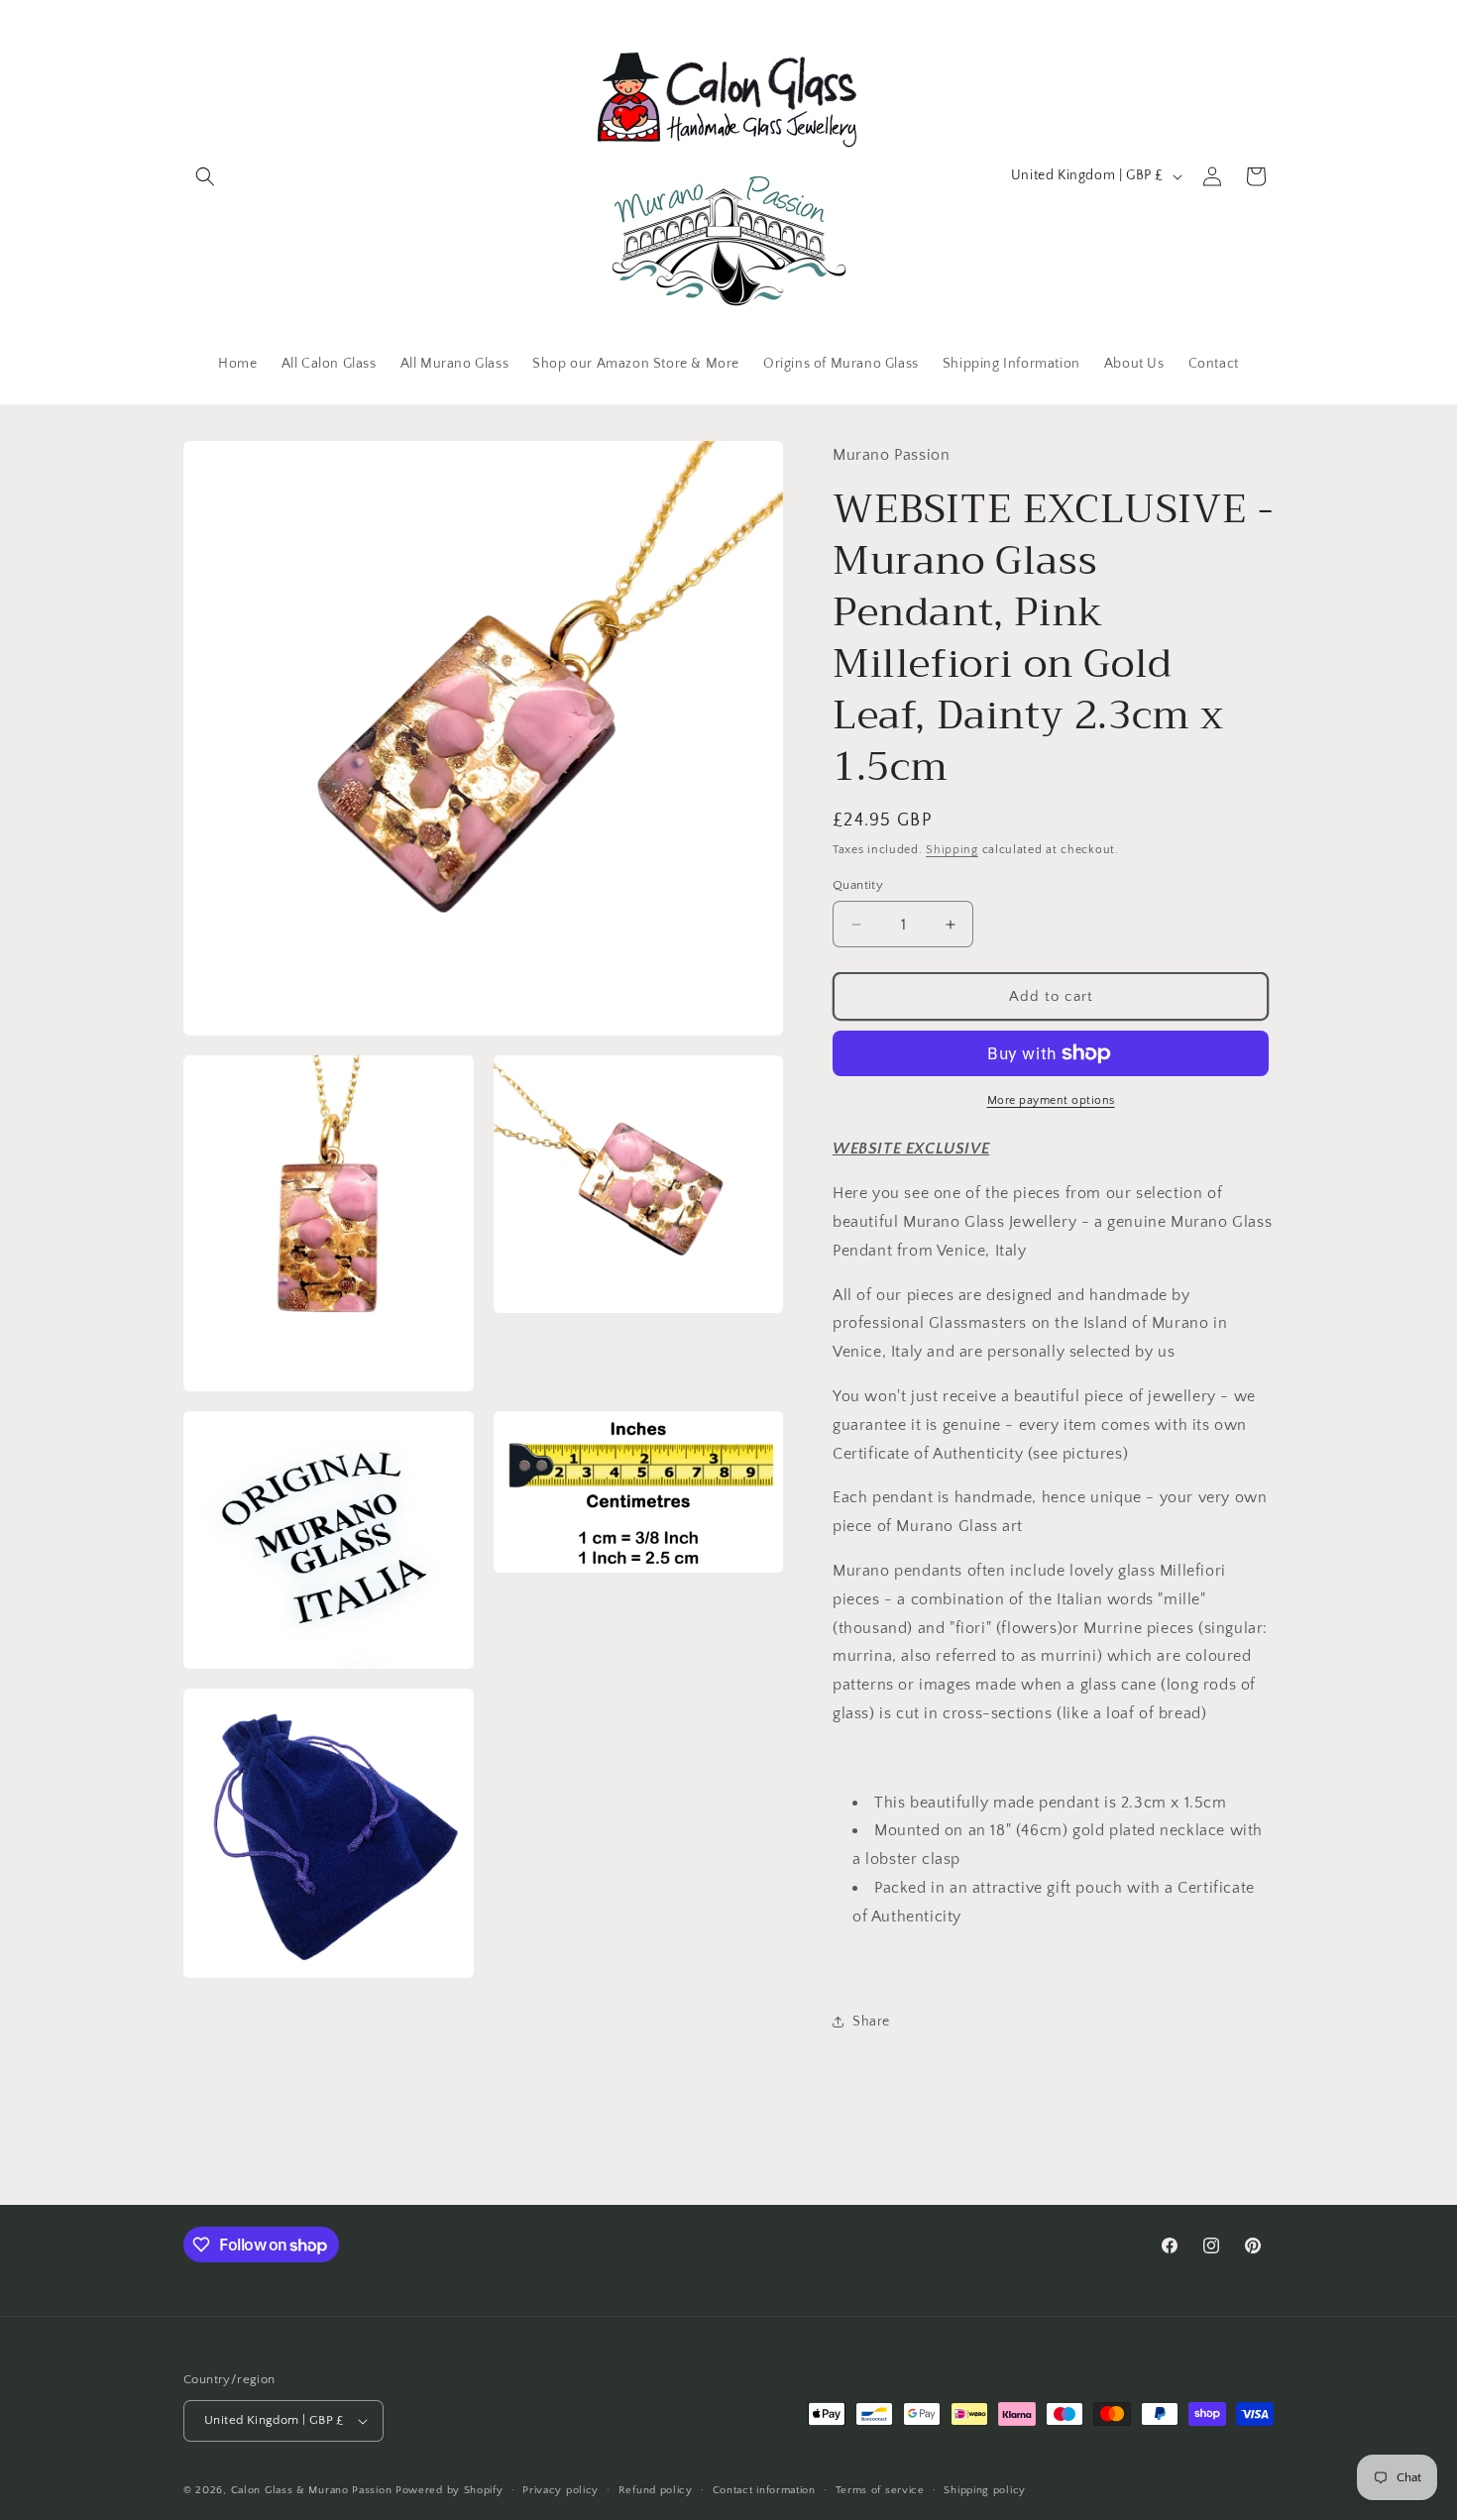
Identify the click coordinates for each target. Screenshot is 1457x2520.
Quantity (858, 885)
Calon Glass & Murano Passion (312, 2490)
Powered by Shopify (449, 2490)
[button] (205, 176)
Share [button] (871, 2022)
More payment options (1051, 1100)
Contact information (764, 2490)
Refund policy (656, 2490)
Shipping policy (985, 2490)
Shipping (952, 850)
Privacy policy (560, 2490)
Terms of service (880, 2490)
